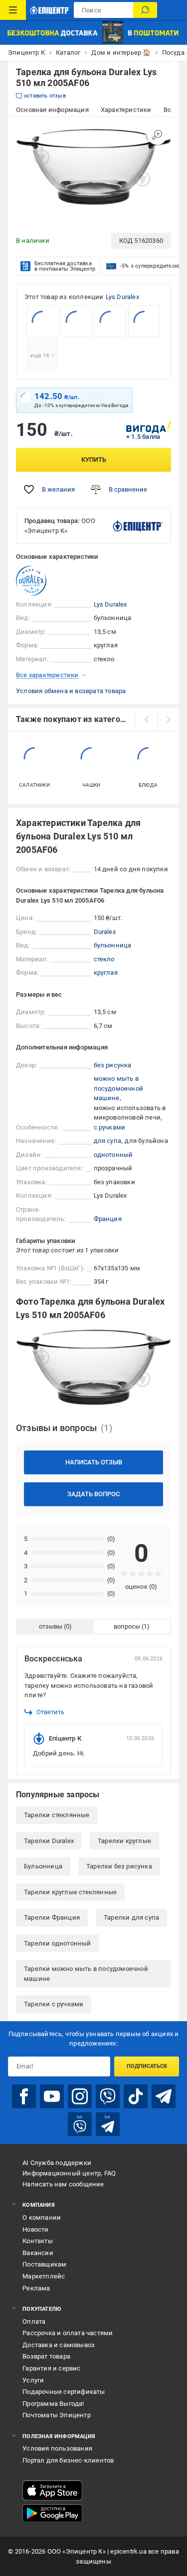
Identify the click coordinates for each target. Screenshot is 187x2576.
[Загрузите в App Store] (52, 2490)
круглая (106, 973)
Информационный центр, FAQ (69, 2173)
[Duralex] (41, 581)
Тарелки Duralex (49, 1841)
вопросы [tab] (127, 1626)
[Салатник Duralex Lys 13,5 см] (110, 321)
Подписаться (147, 2066)
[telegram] (164, 2096)
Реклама (36, 2288)
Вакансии (38, 2253)
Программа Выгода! (53, 2404)
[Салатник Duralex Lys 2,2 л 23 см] (42, 321)
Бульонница (43, 1866)
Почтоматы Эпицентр (57, 2415)
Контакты (38, 2241)
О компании (42, 2217)
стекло (104, 959)
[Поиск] (145, 10)
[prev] (147, 720)
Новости (35, 2229)
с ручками (110, 1127)
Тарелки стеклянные (57, 1815)
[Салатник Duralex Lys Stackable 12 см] (76, 321)
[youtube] (52, 2096)
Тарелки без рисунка (119, 1866)
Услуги (33, 2380)
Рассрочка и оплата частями (68, 2333)
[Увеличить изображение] (157, 135)
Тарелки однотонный (58, 1943)
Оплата (34, 2321)
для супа (108, 1141)
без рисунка (113, 1065)
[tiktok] (136, 2096)
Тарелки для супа (131, 1917)
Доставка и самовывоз (59, 2345)
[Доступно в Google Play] (52, 2513)
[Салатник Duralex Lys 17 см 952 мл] (144, 321)
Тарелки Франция (52, 1917)
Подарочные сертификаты (64, 2392)
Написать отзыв (94, 1462)
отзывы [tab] (51, 1626)
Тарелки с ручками (54, 2004)
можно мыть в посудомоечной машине (119, 1088)
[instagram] (80, 2096)
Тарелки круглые (124, 1841)
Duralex (105, 932)
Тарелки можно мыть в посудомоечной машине (86, 1974)
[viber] (108, 2096)
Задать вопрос (93, 1494)
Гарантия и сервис (51, 2368)
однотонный (113, 1155)
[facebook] (24, 2096)
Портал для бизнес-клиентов (68, 2460)
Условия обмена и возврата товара (71, 691)
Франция (108, 1219)
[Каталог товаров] (13, 10)
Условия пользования (57, 2448)
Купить (94, 460)
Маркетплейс (44, 2276)
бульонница (113, 945)
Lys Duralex (122, 297)
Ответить (50, 1712)
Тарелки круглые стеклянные (70, 1892)
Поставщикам (44, 2264)
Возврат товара (46, 2356)
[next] (168, 720)
